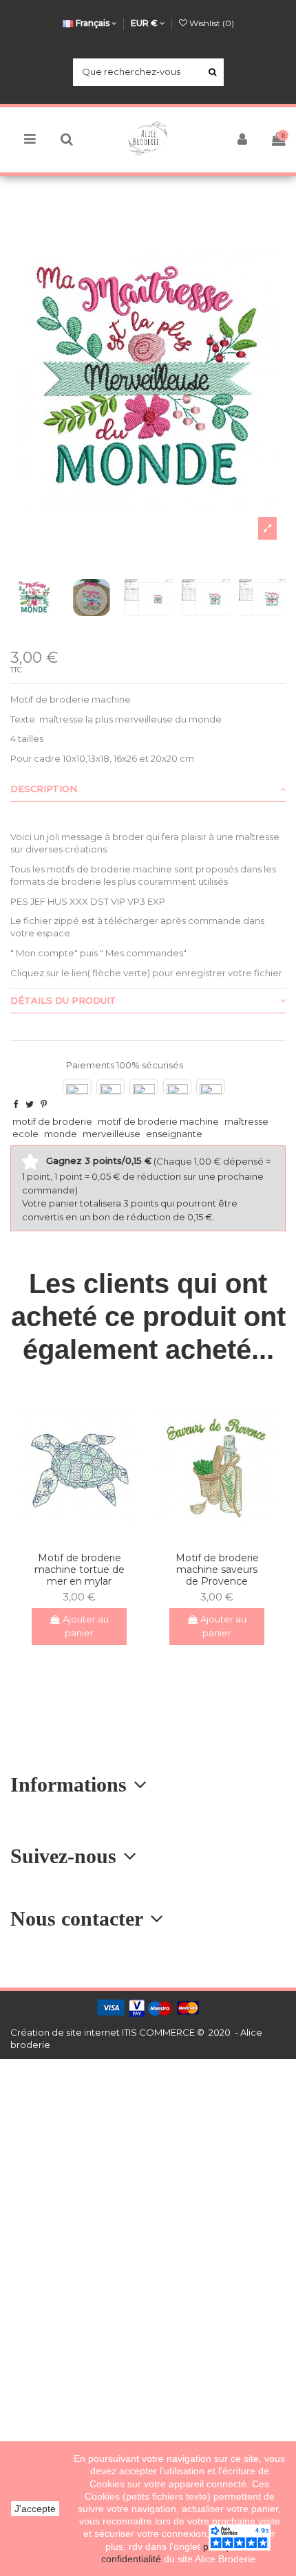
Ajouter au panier (86, 1626)
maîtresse (246, 1121)
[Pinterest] (44, 1104)
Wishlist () (211, 23)
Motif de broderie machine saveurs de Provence (217, 1570)
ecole (25, 1134)
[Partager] (15, 1104)
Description (44, 789)
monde (61, 1134)
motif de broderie (52, 1121)
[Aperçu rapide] (88, 1537)
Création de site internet (65, 2032)
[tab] (148, 789)
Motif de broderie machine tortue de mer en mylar (80, 1570)
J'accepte (35, 2509)
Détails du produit (63, 1000)
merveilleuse (112, 1134)
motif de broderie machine (158, 1121)
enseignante (174, 1134)
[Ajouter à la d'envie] (70, 1537)
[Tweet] (30, 1104)
